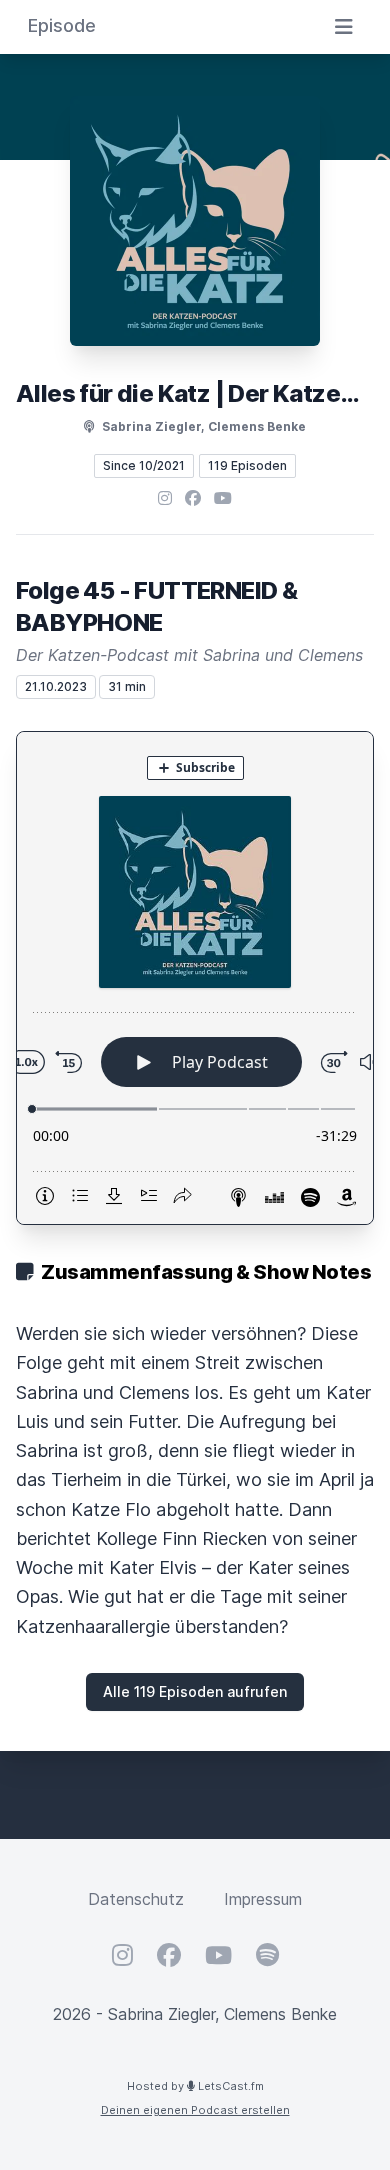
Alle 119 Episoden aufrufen (195, 1691)
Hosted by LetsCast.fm (195, 2086)
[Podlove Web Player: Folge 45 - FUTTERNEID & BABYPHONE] (195, 978)
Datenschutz (136, 1899)
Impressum (263, 1899)
